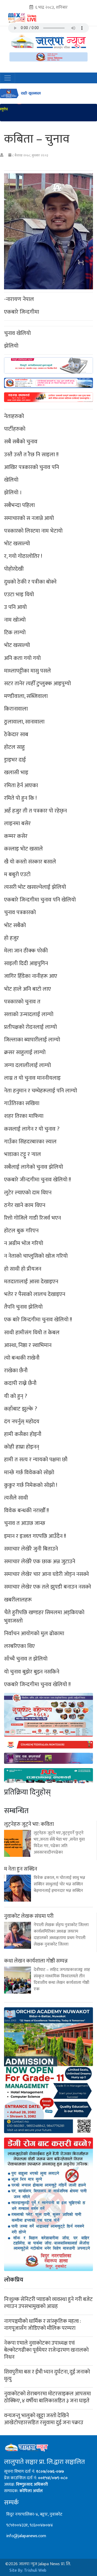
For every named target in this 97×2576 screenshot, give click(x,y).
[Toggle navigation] (8, 78)
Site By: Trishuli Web (28, 2570)
